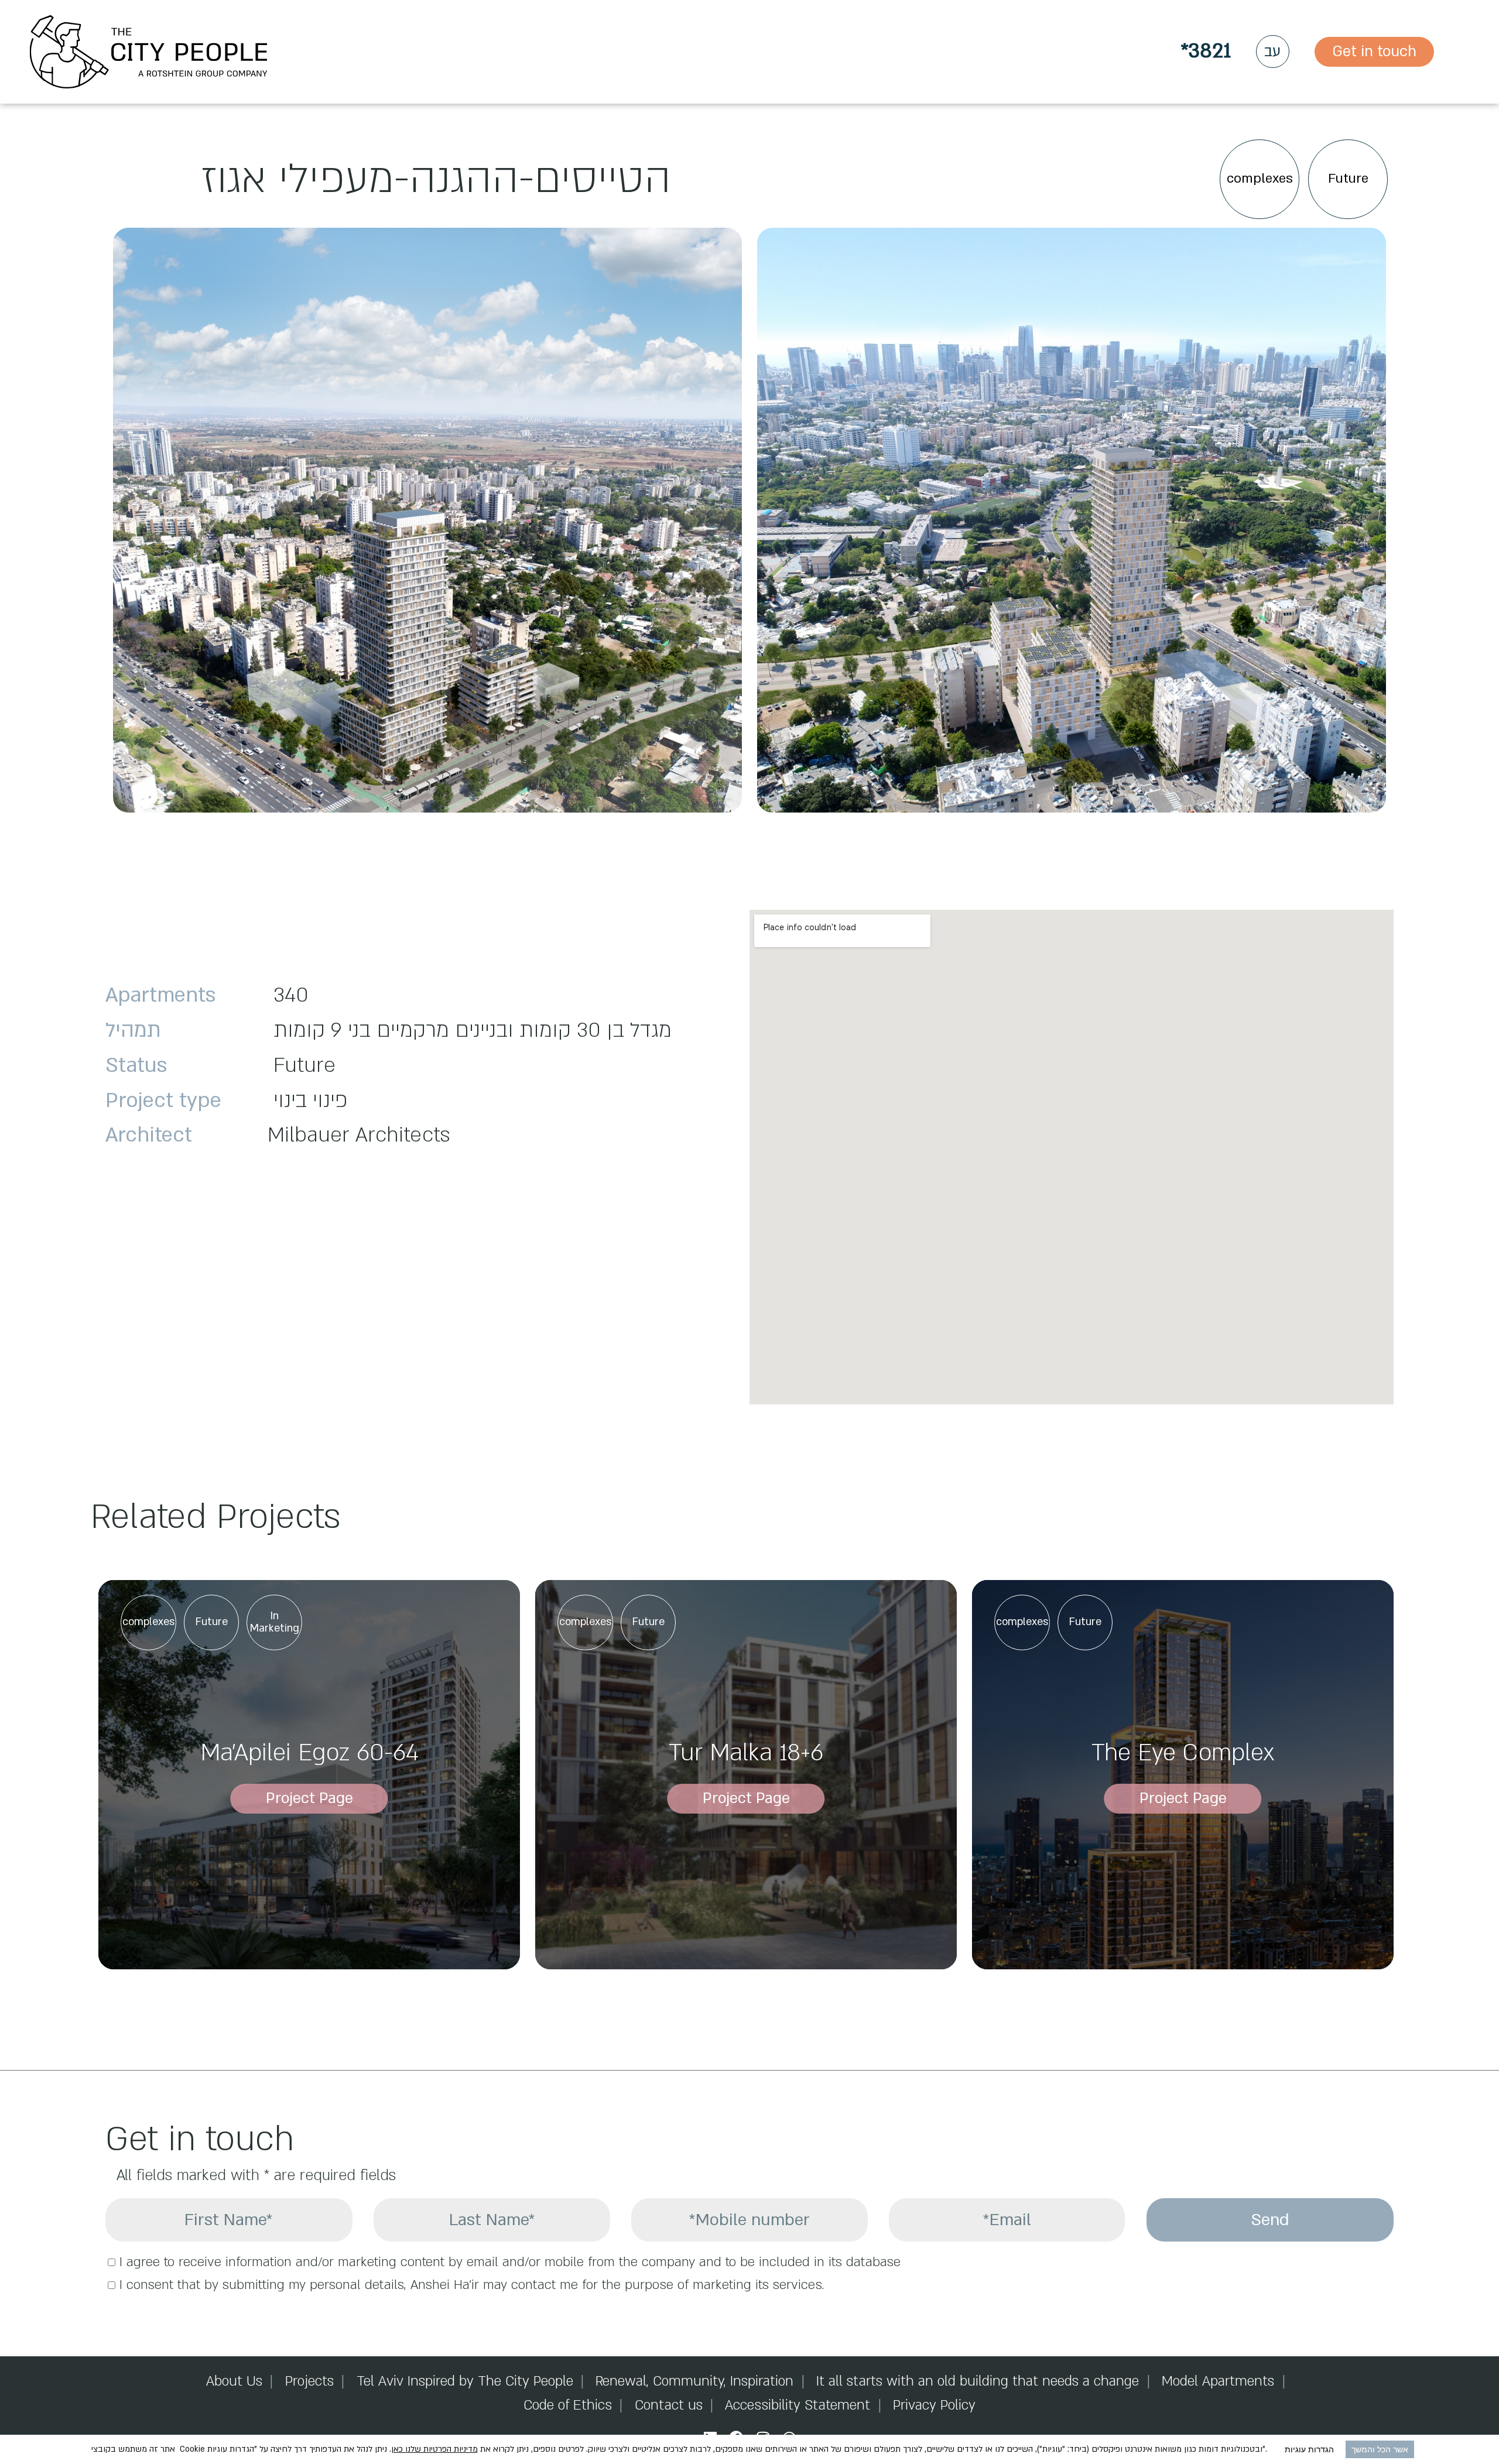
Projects (309, 2381)
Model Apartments (1218, 2381)
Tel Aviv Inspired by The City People (465, 2381)
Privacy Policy (934, 2405)
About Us (234, 2381)
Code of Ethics (568, 2405)
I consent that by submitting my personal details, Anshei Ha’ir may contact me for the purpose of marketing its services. (472, 2285)
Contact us (669, 2405)
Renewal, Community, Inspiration (694, 2381)
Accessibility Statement (798, 2405)
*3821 (1206, 51)
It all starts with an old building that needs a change (978, 2381)
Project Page (309, 1798)
